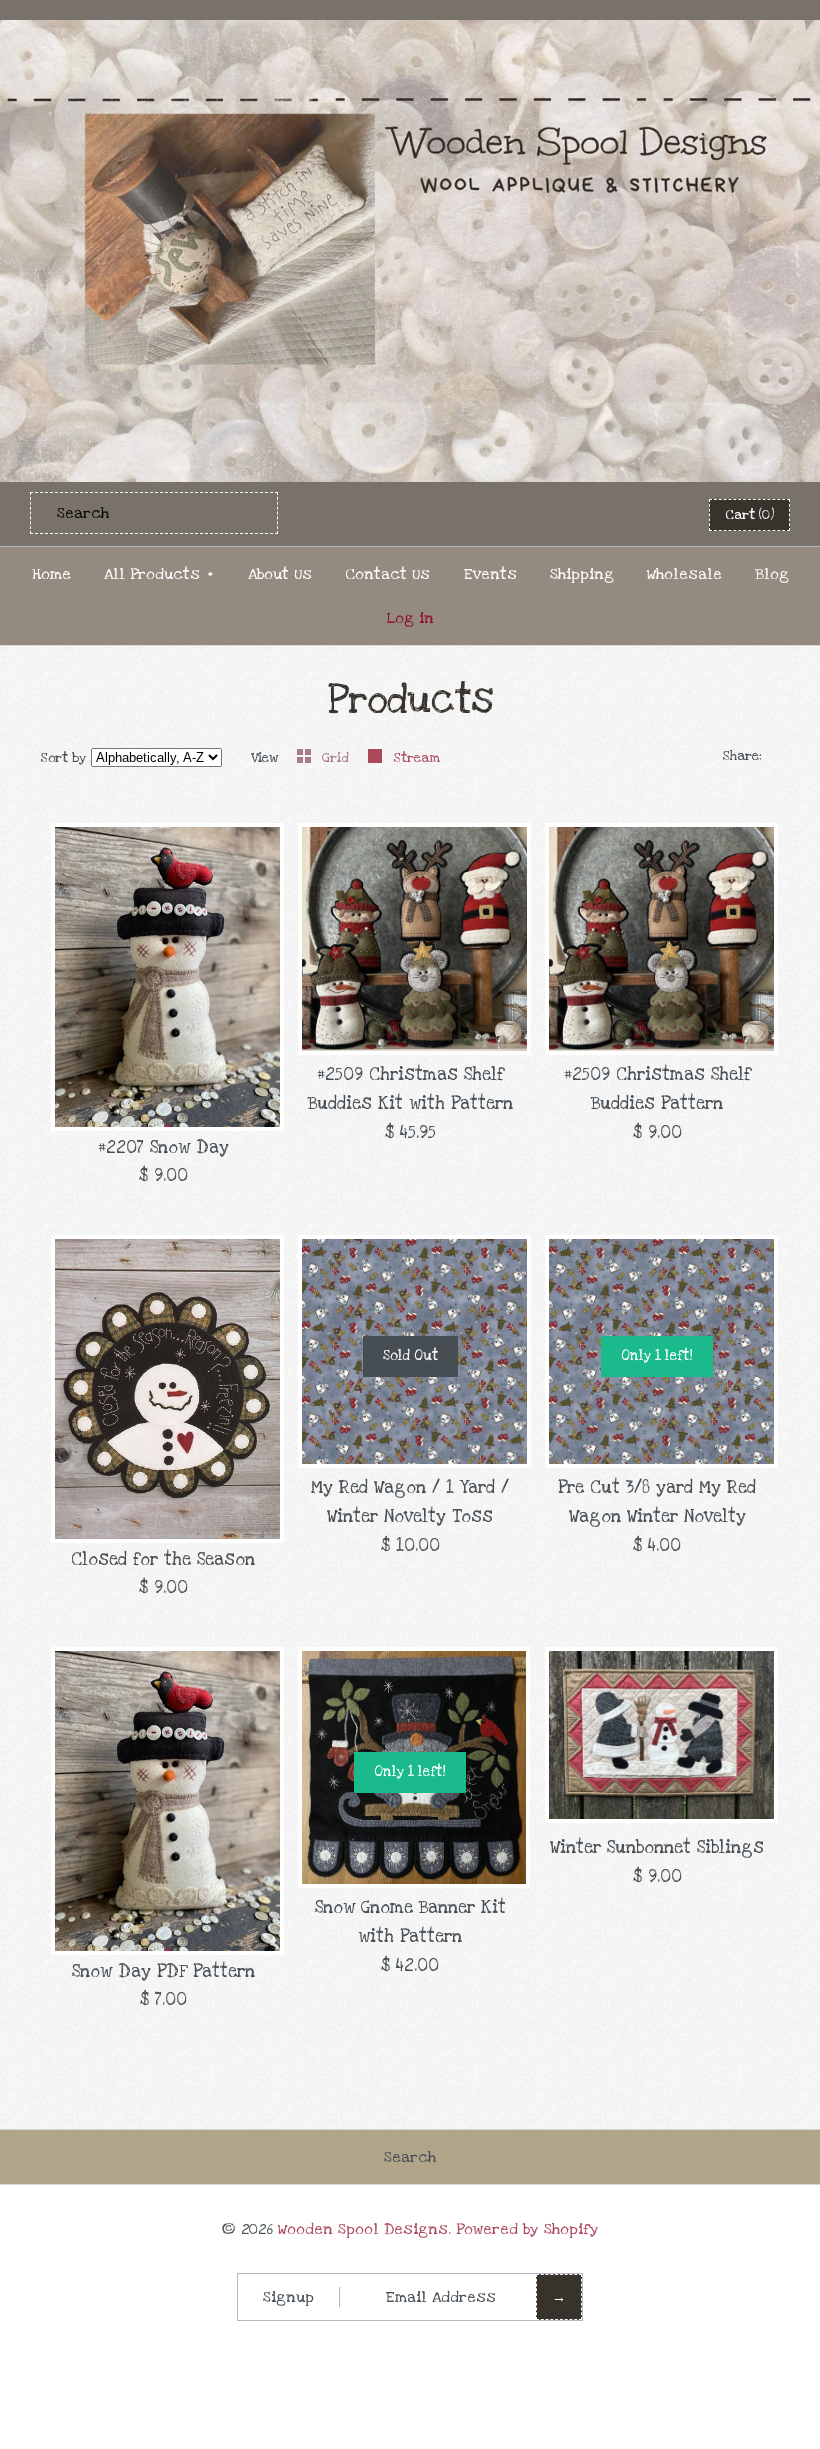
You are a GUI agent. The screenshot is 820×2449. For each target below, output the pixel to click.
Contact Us (387, 574)
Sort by (63, 758)
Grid (337, 758)
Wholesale (684, 574)
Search (410, 2157)
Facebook (554, 514)
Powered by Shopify (527, 2229)
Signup (288, 2297)
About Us (280, 574)
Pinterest (603, 514)
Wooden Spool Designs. (364, 2229)
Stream (416, 758)
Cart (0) (749, 515)
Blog (772, 574)
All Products (159, 574)
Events (490, 574)
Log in (410, 618)
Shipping (582, 574)
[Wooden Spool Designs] (410, 33)
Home (51, 574)
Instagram (652, 514)
